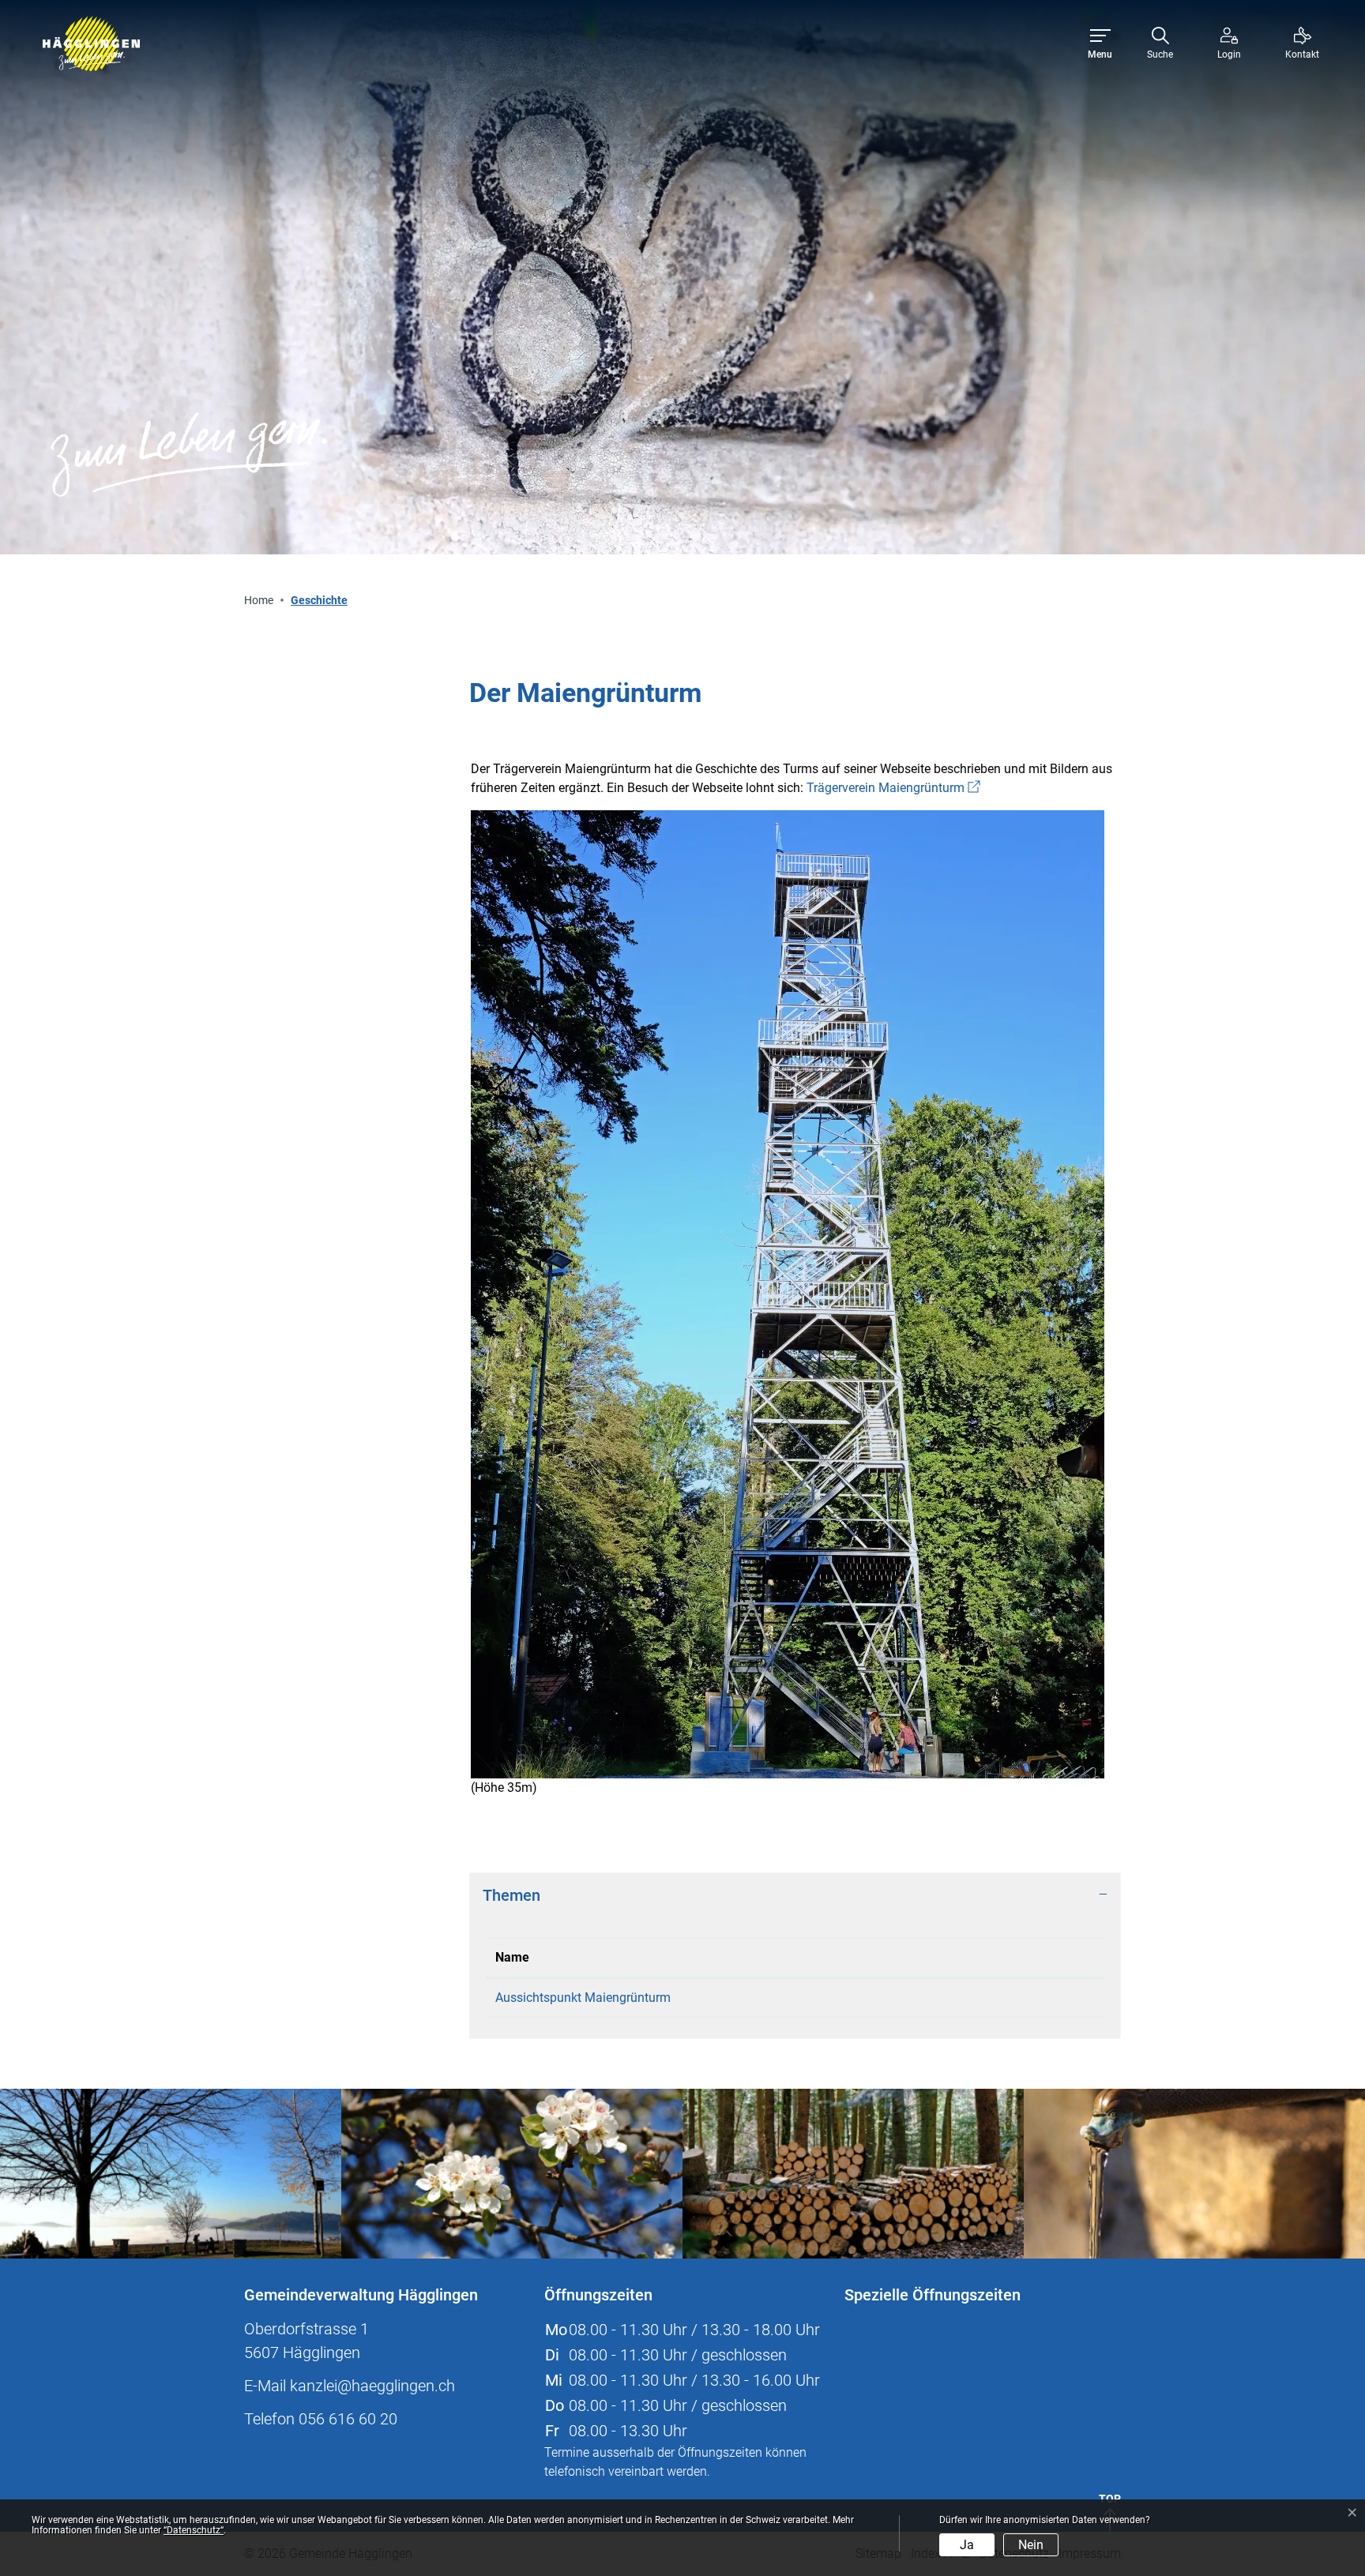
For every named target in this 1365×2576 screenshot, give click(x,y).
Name (512, 1957)
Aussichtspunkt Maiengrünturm (583, 1998)
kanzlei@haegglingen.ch (372, 2386)
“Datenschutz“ (194, 2530)
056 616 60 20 (348, 2419)
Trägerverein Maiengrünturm (893, 788)
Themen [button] (511, 1895)
